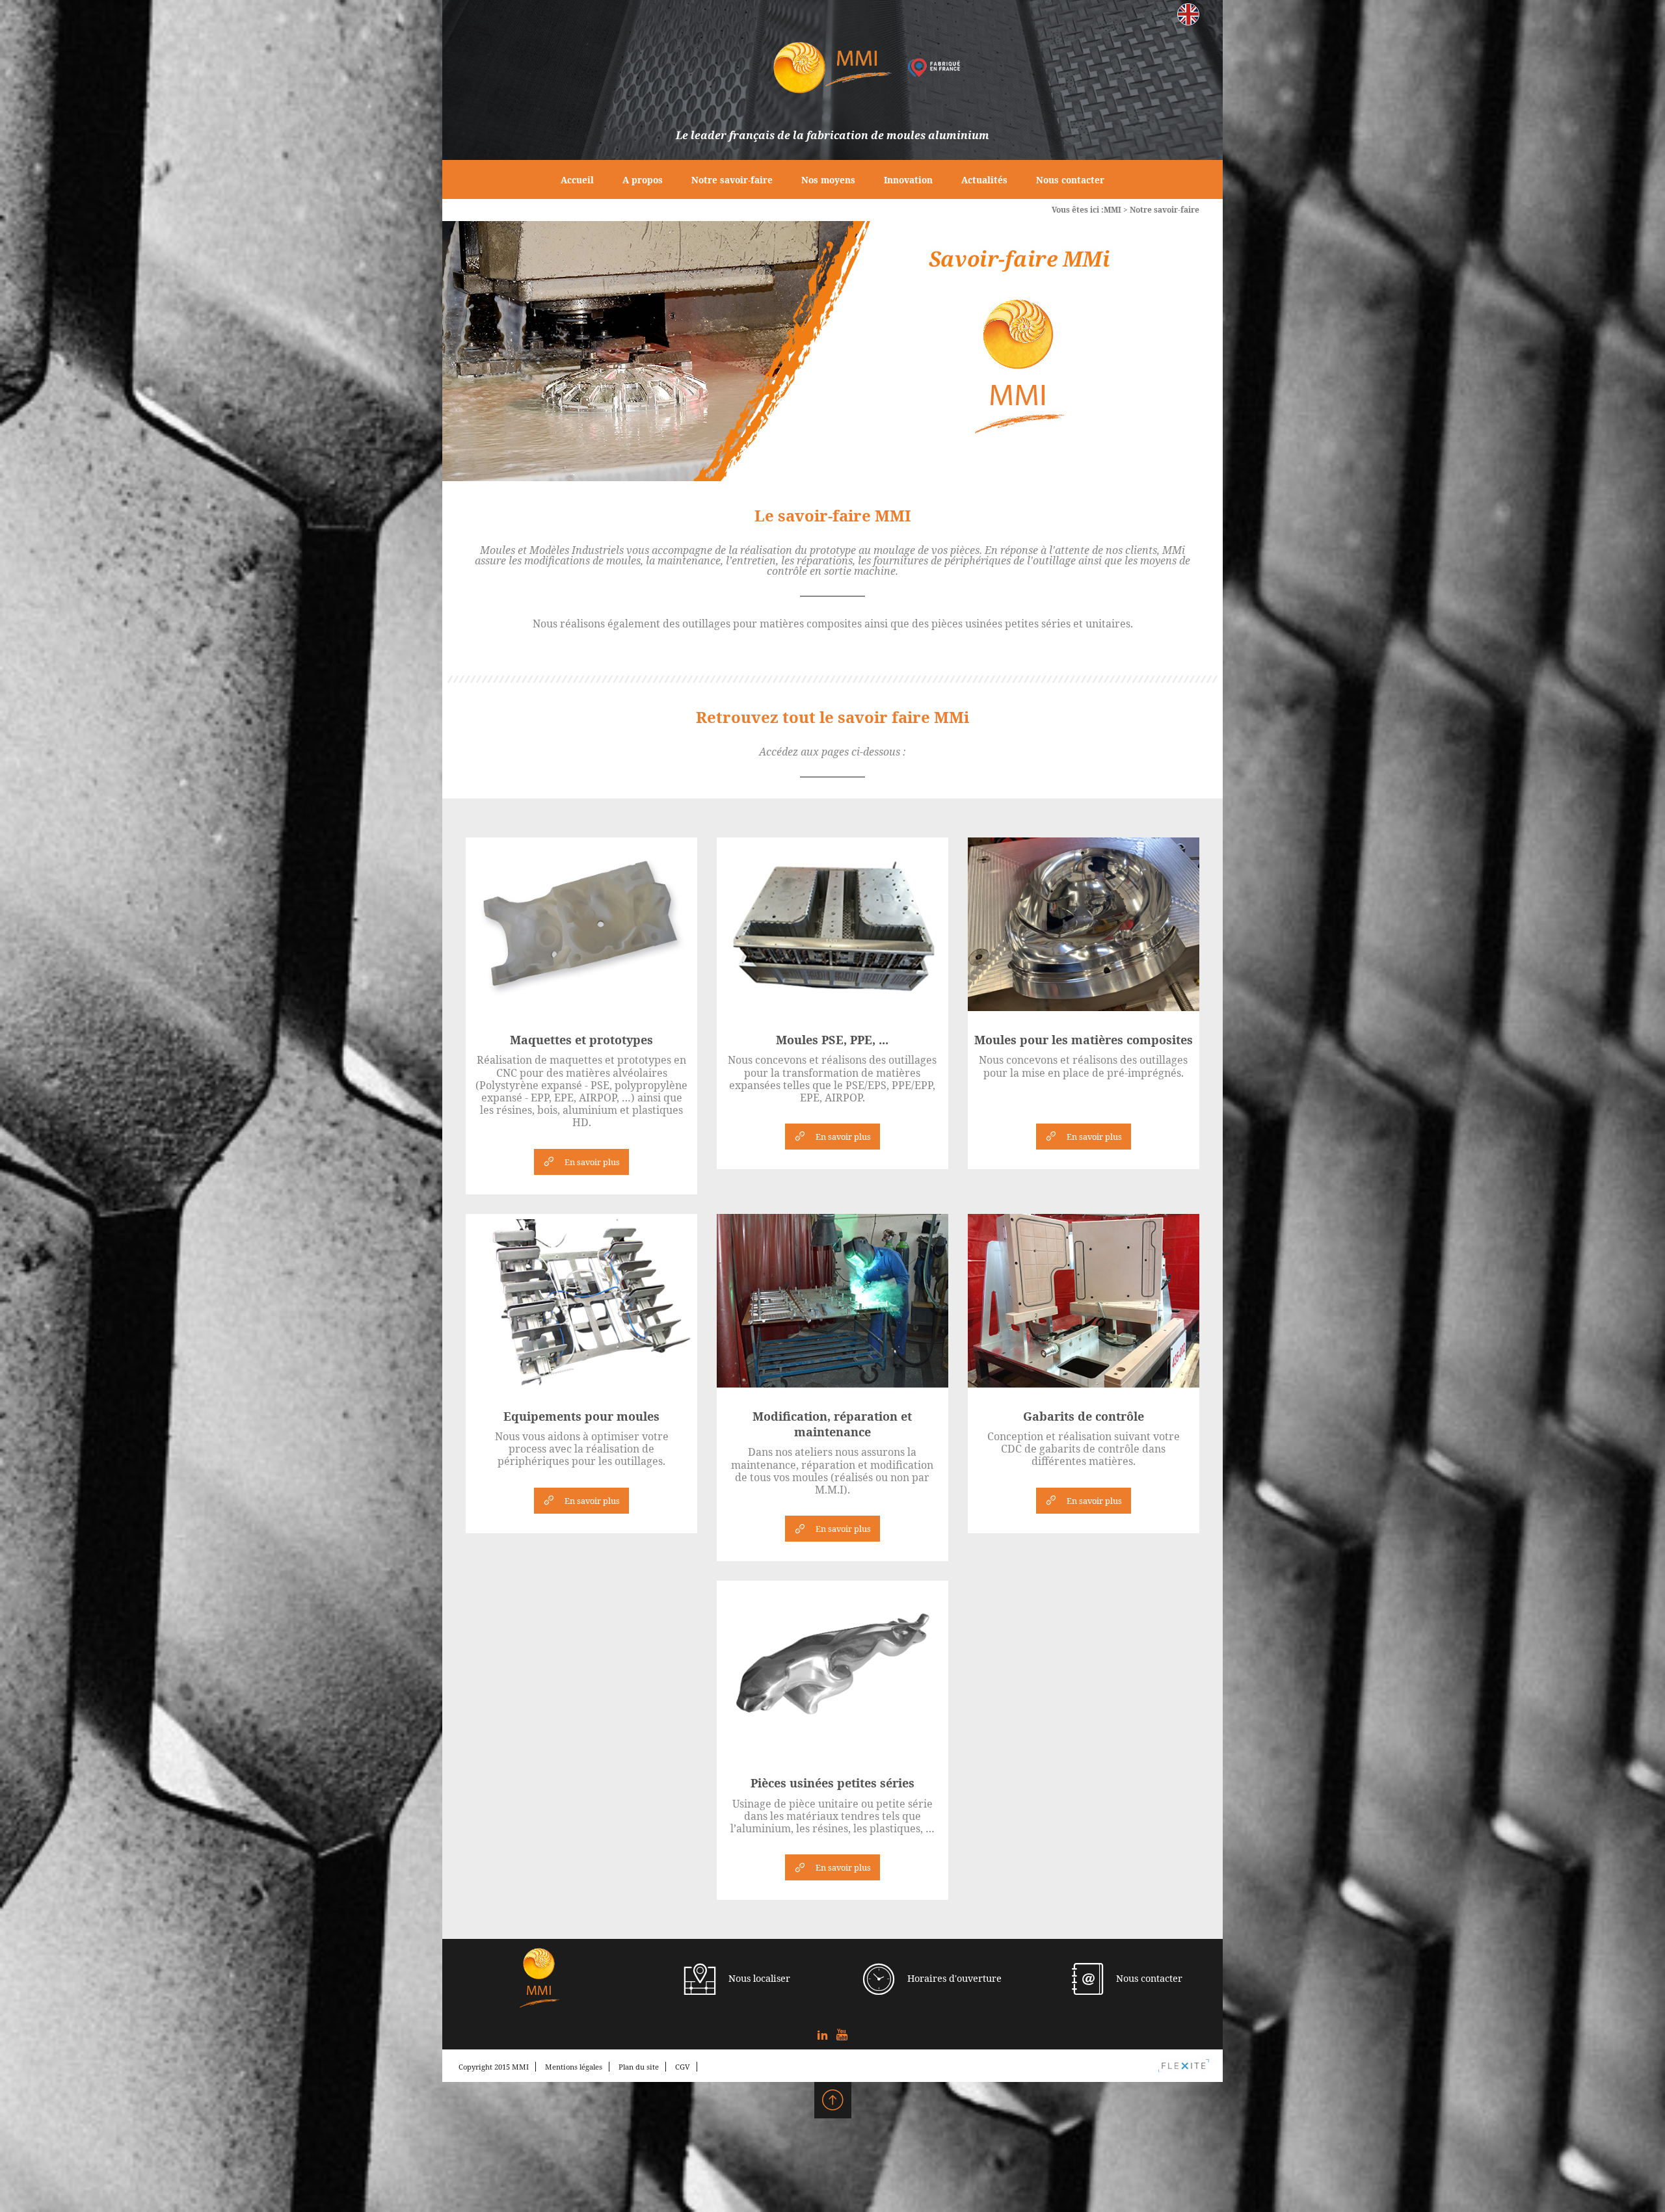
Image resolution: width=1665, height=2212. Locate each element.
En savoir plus (592, 1162)
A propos (643, 180)
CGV (683, 2067)
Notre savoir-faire (732, 180)
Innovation (908, 180)
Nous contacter (1070, 180)
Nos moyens (828, 180)
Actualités (984, 180)
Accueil (577, 180)
